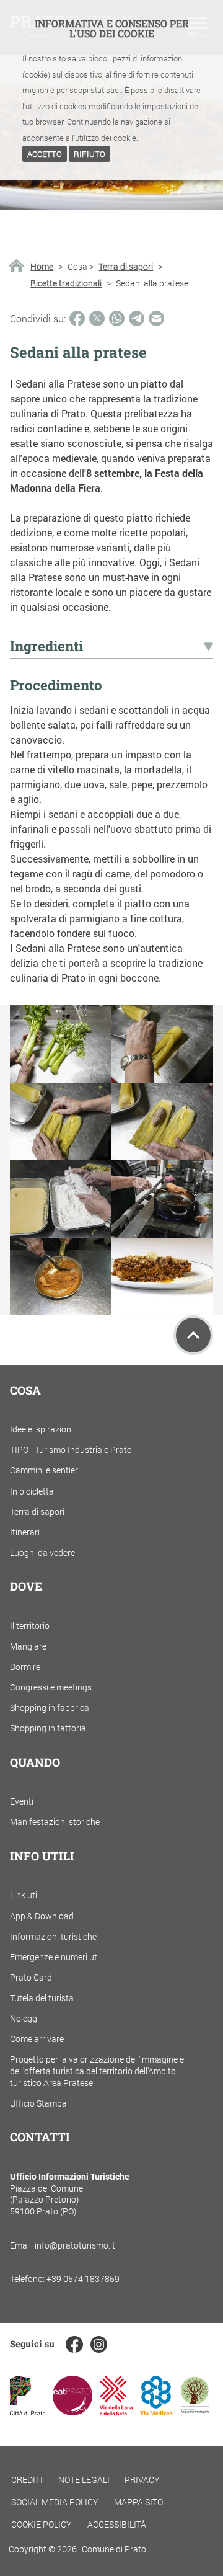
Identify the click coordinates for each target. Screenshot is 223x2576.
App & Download (42, 1916)
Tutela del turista (42, 1998)
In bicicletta (32, 1491)
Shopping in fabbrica (50, 1708)
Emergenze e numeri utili (56, 1957)
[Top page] (193, 1335)
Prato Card (31, 1977)
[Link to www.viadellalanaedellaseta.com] (116, 2411)
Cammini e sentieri (45, 1470)
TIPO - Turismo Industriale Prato (71, 1450)
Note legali (84, 2480)
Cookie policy (42, 2524)
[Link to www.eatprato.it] (72, 2411)
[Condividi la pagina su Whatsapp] (117, 318)
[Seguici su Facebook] (74, 2344)
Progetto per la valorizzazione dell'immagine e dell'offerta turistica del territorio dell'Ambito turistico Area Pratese (97, 2071)
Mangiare (28, 1646)
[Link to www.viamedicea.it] (156, 2411)
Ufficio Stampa (38, 2103)
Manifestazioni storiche (55, 1822)
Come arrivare (37, 2039)
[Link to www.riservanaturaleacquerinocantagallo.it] (195, 2411)
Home (42, 267)
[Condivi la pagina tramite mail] (156, 318)
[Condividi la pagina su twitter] (97, 318)
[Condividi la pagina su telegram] (137, 318)
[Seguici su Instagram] (99, 2344)
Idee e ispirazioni (42, 1429)
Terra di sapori (126, 267)
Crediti (27, 2480)
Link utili (25, 1895)
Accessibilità (117, 2524)
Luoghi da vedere (42, 1552)
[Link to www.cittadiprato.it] (28, 2411)
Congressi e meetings (51, 1687)
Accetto (45, 154)
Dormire (25, 1667)
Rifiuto (90, 154)
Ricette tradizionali (66, 283)
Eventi (22, 1801)
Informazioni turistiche (53, 1936)
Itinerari (25, 1532)
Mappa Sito (138, 2502)
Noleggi (24, 2018)
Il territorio (30, 1626)
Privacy (142, 2480)
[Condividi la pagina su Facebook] (77, 318)
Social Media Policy (55, 2502)
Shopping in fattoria (48, 1728)
